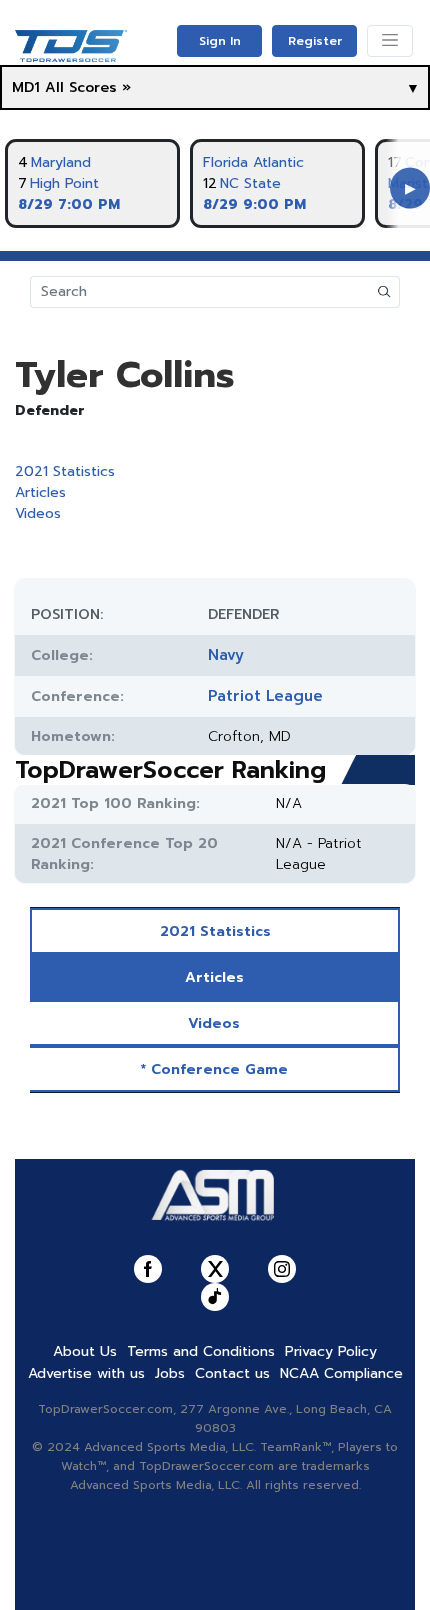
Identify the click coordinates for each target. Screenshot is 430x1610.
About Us (85, 1351)
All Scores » (88, 87)
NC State (250, 183)
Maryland (61, 162)
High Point (64, 183)
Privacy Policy (331, 1351)
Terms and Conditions (201, 1351)
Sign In (220, 41)
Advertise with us (86, 1373)
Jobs (170, 1373)
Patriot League (265, 696)
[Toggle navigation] (390, 41)
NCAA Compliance (341, 1373)
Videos (38, 513)
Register (315, 41)
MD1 (26, 87)
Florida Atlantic (253, 162)
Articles (40, 492)
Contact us (232, 1373)
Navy (226, 655)
